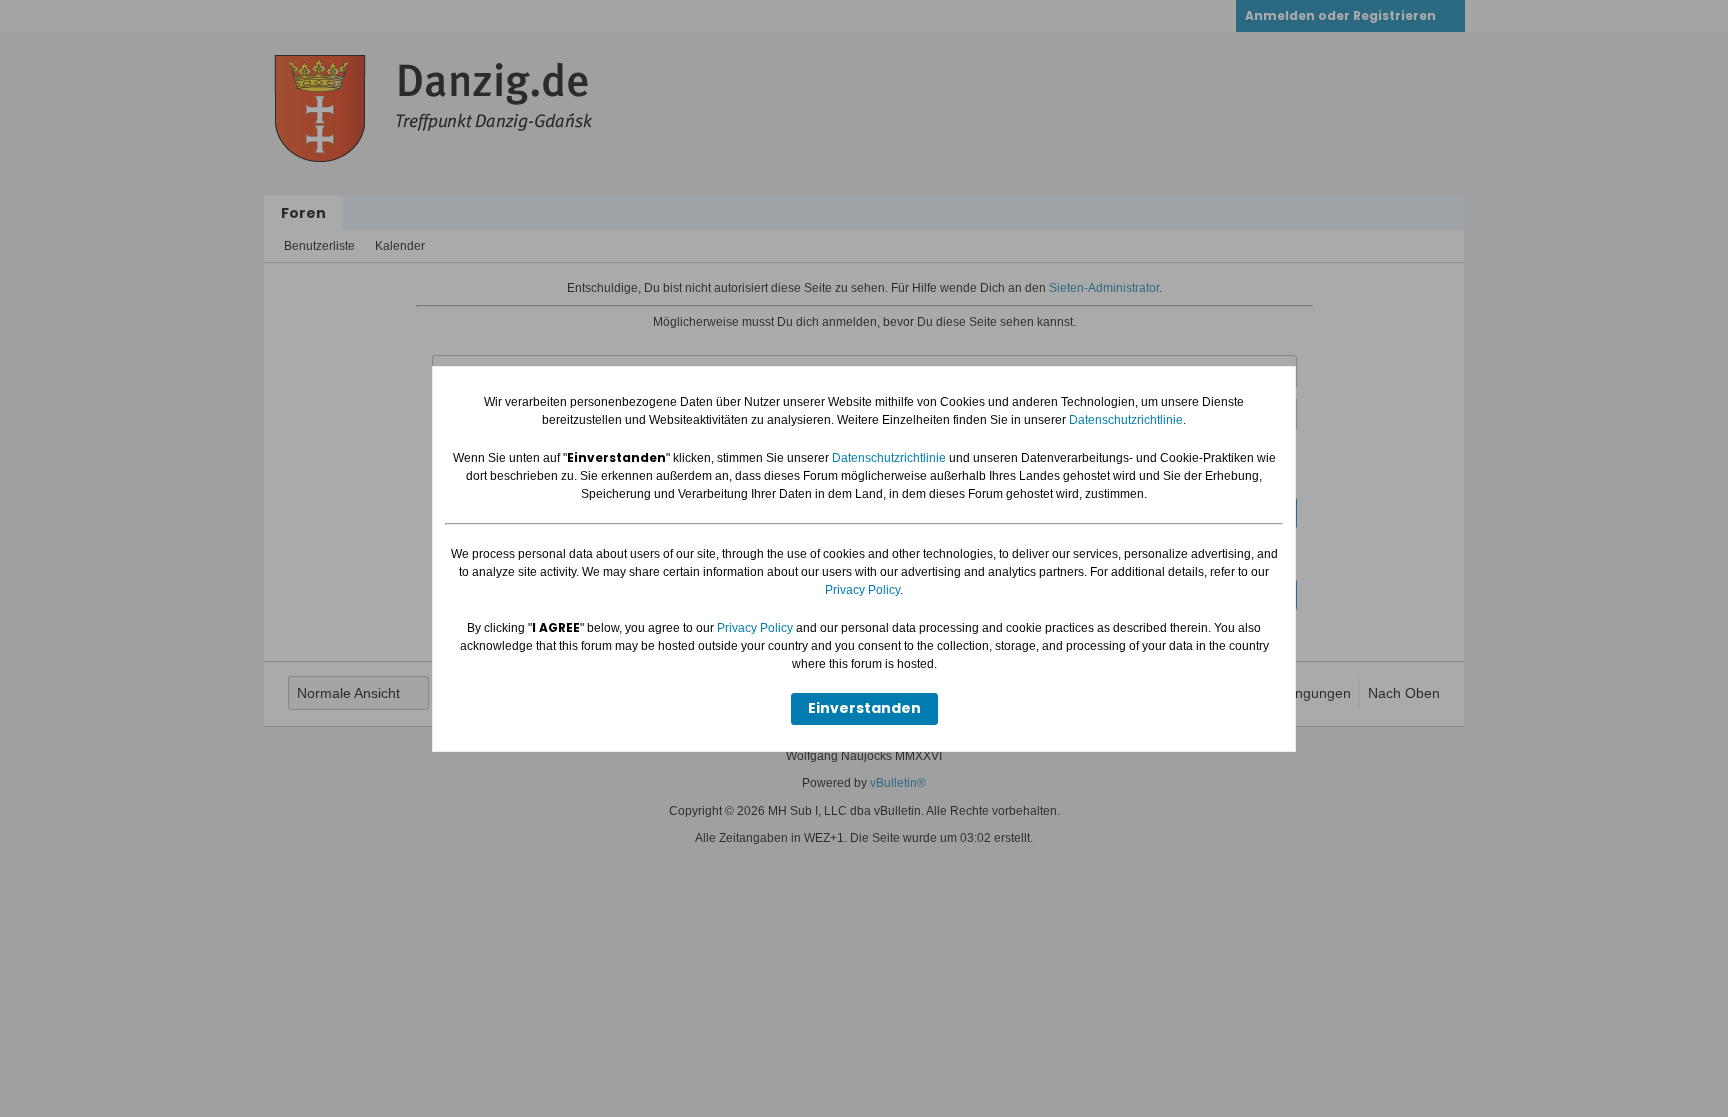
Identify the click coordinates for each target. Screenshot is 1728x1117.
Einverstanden (864, 708)
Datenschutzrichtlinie (1126, 420)
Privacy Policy (862, 590)
